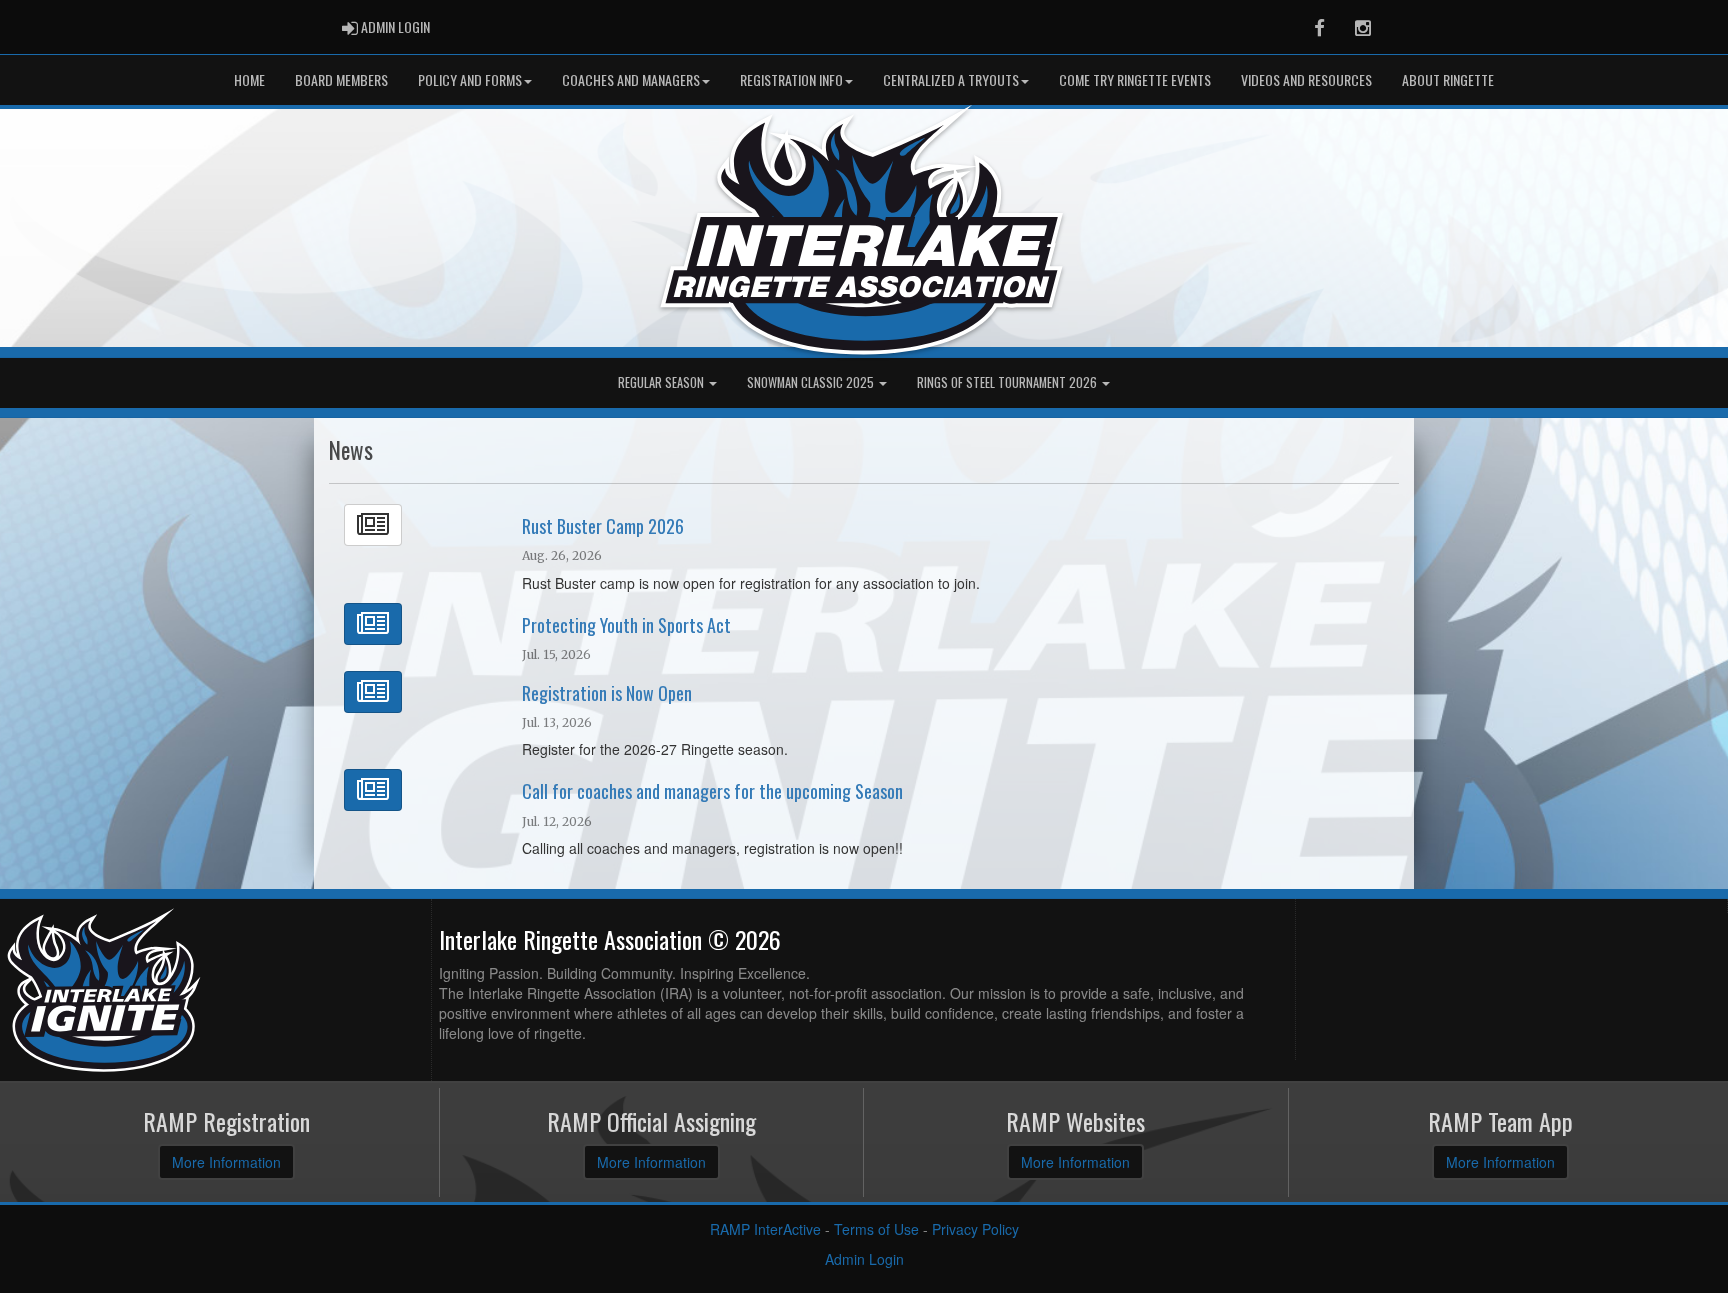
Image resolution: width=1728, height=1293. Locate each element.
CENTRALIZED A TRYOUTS (951, 79)
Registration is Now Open (607, 693)
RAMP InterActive (765, 1229)
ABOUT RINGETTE (1448, 79)
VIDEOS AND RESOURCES (1306, 79)
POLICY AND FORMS (470, 79)
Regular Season (662, 382)
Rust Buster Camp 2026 (603, 526)
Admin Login (864, 1259)
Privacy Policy (975, 1229)
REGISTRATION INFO (791, 79)
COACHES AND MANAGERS (631, 79)
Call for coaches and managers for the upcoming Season (712, 791)
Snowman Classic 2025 (812, 382)
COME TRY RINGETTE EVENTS (1135, 79)
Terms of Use (876, 1229)
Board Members (341, 79)
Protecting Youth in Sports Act (626, 625)
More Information (226, 1162)
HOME (249, 79)
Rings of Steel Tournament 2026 (1008, 382)
